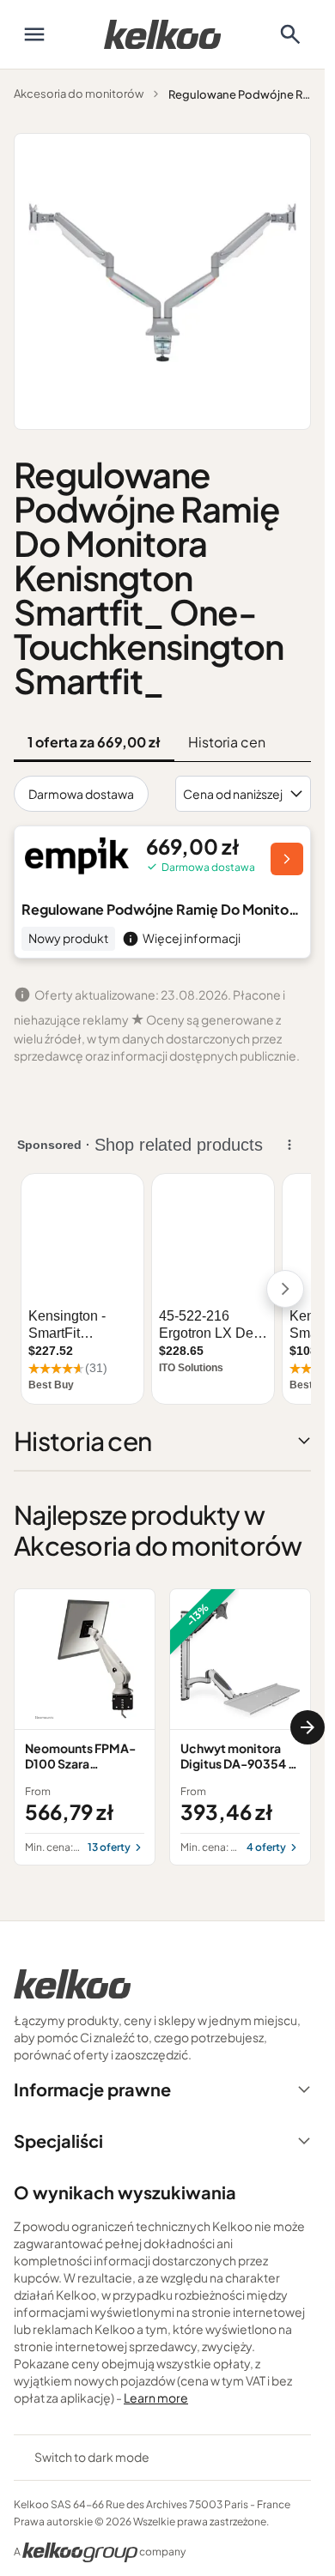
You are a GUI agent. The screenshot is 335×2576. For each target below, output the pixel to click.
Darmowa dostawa (81, 794)
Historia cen (227, 742)
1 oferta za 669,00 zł (94, 742)
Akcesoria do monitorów (79, 94)
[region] (162, 1727)
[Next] (308, 1727)
